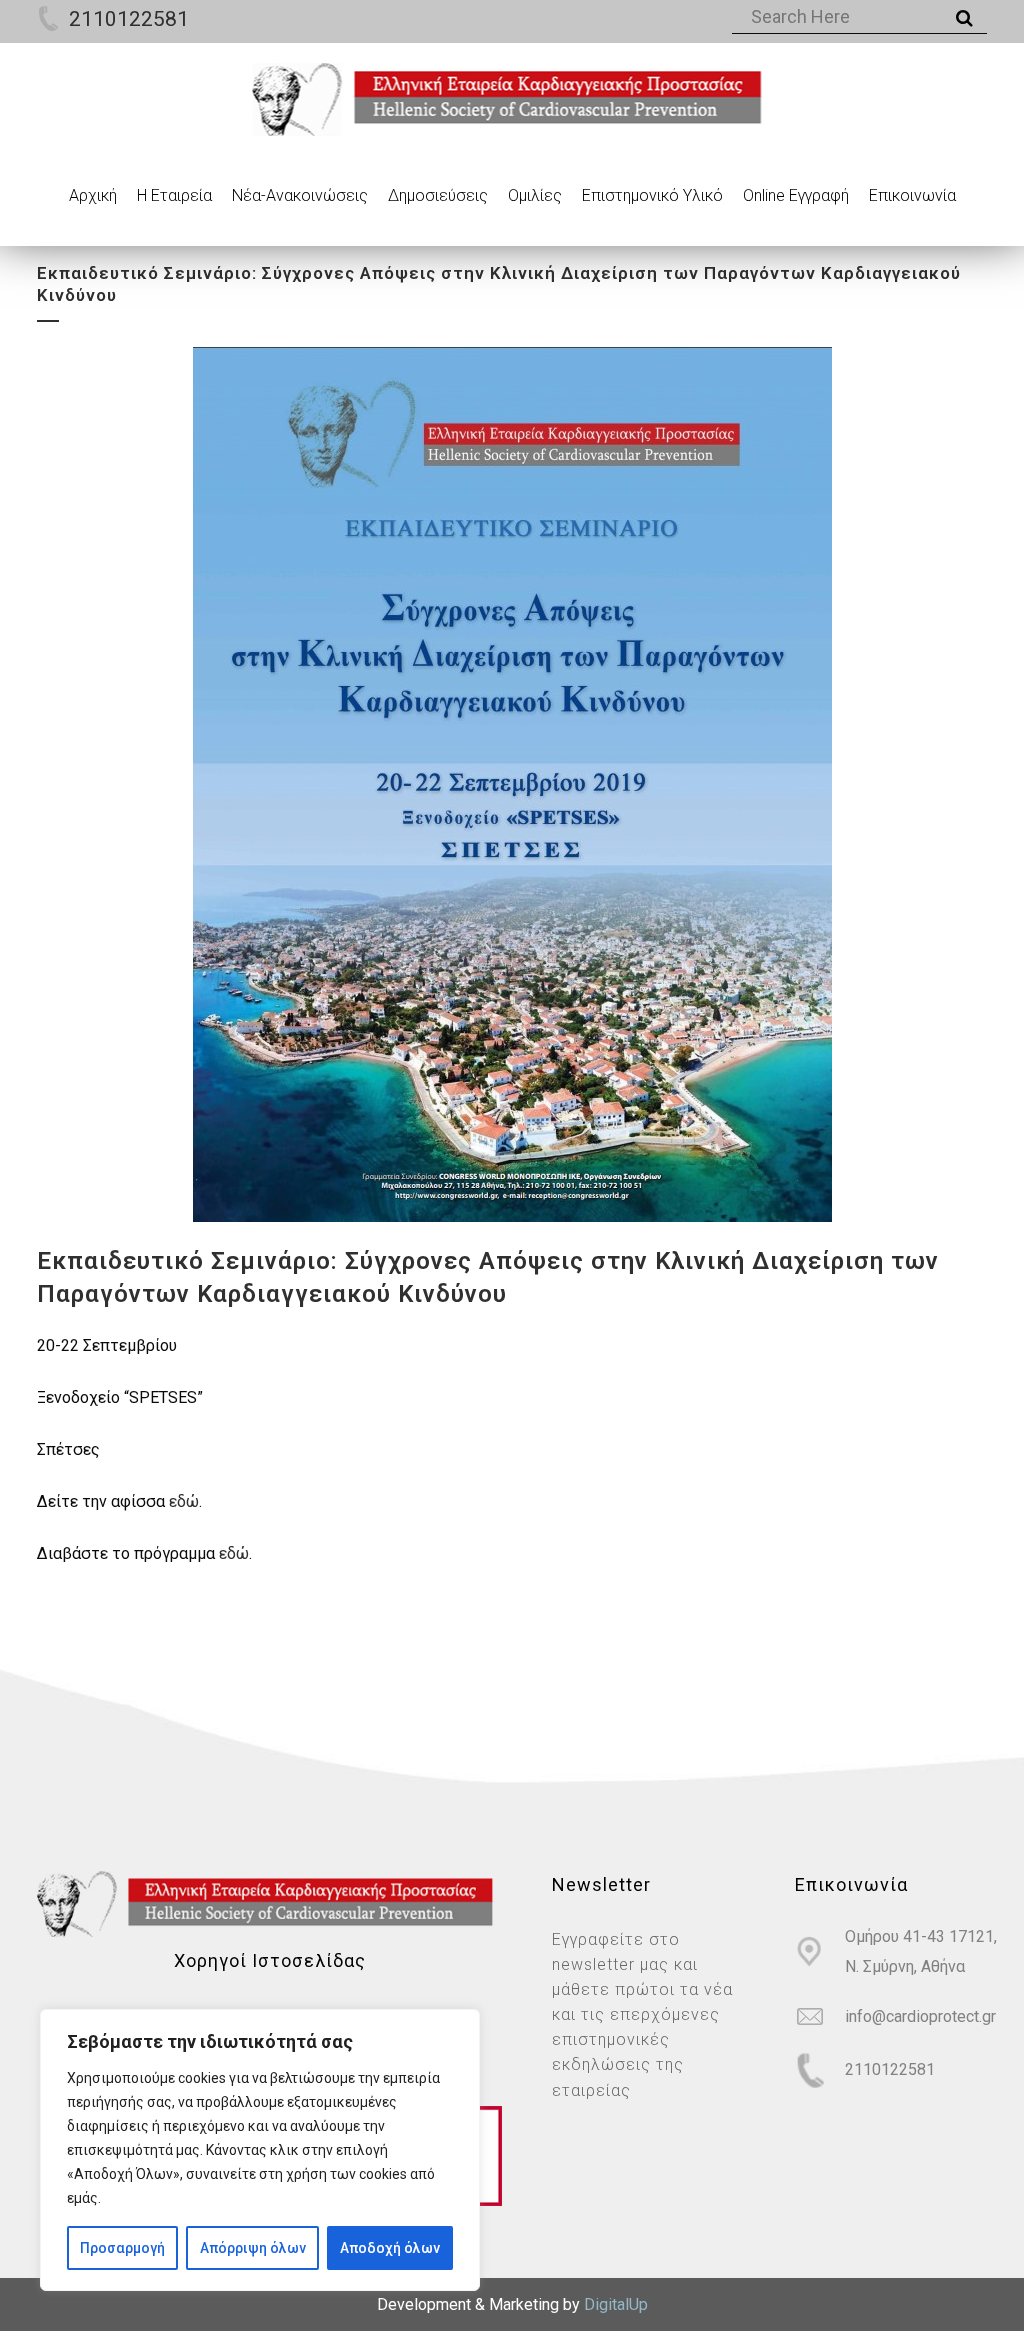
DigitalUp (616, 2304)
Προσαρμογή (122, 2248)
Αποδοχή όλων (390, 2248)
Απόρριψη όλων (253, 2248)
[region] (260, 2150)
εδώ (184, 1501)
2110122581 (129, 19)
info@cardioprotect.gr (920, 2016)
